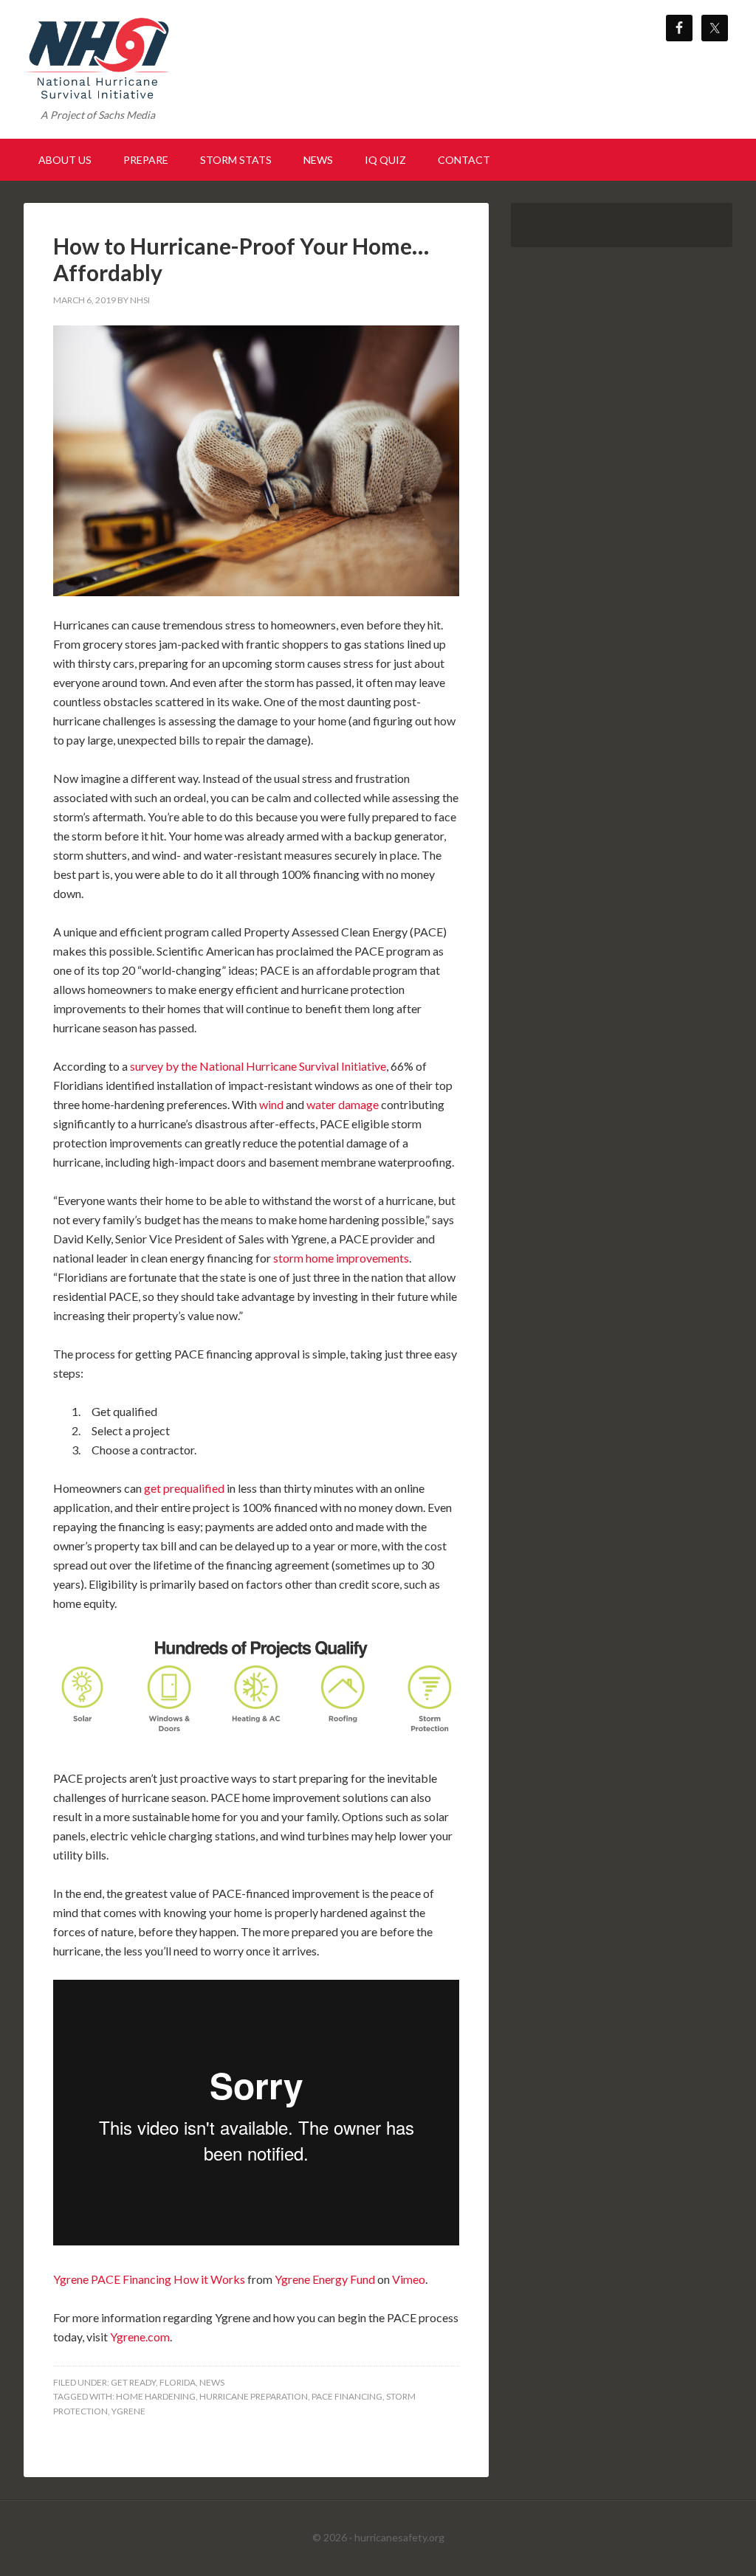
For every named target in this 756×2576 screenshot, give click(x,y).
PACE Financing (347, 2396)
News (212, 2382)
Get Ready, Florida (153, 2382)
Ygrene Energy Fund (325, 2279)
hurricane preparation (254, 2396)
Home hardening (156, 2396)
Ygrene (128, 2411)
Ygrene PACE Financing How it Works (149, 2279)
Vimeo (409, 2279)
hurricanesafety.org (399, 2537)
